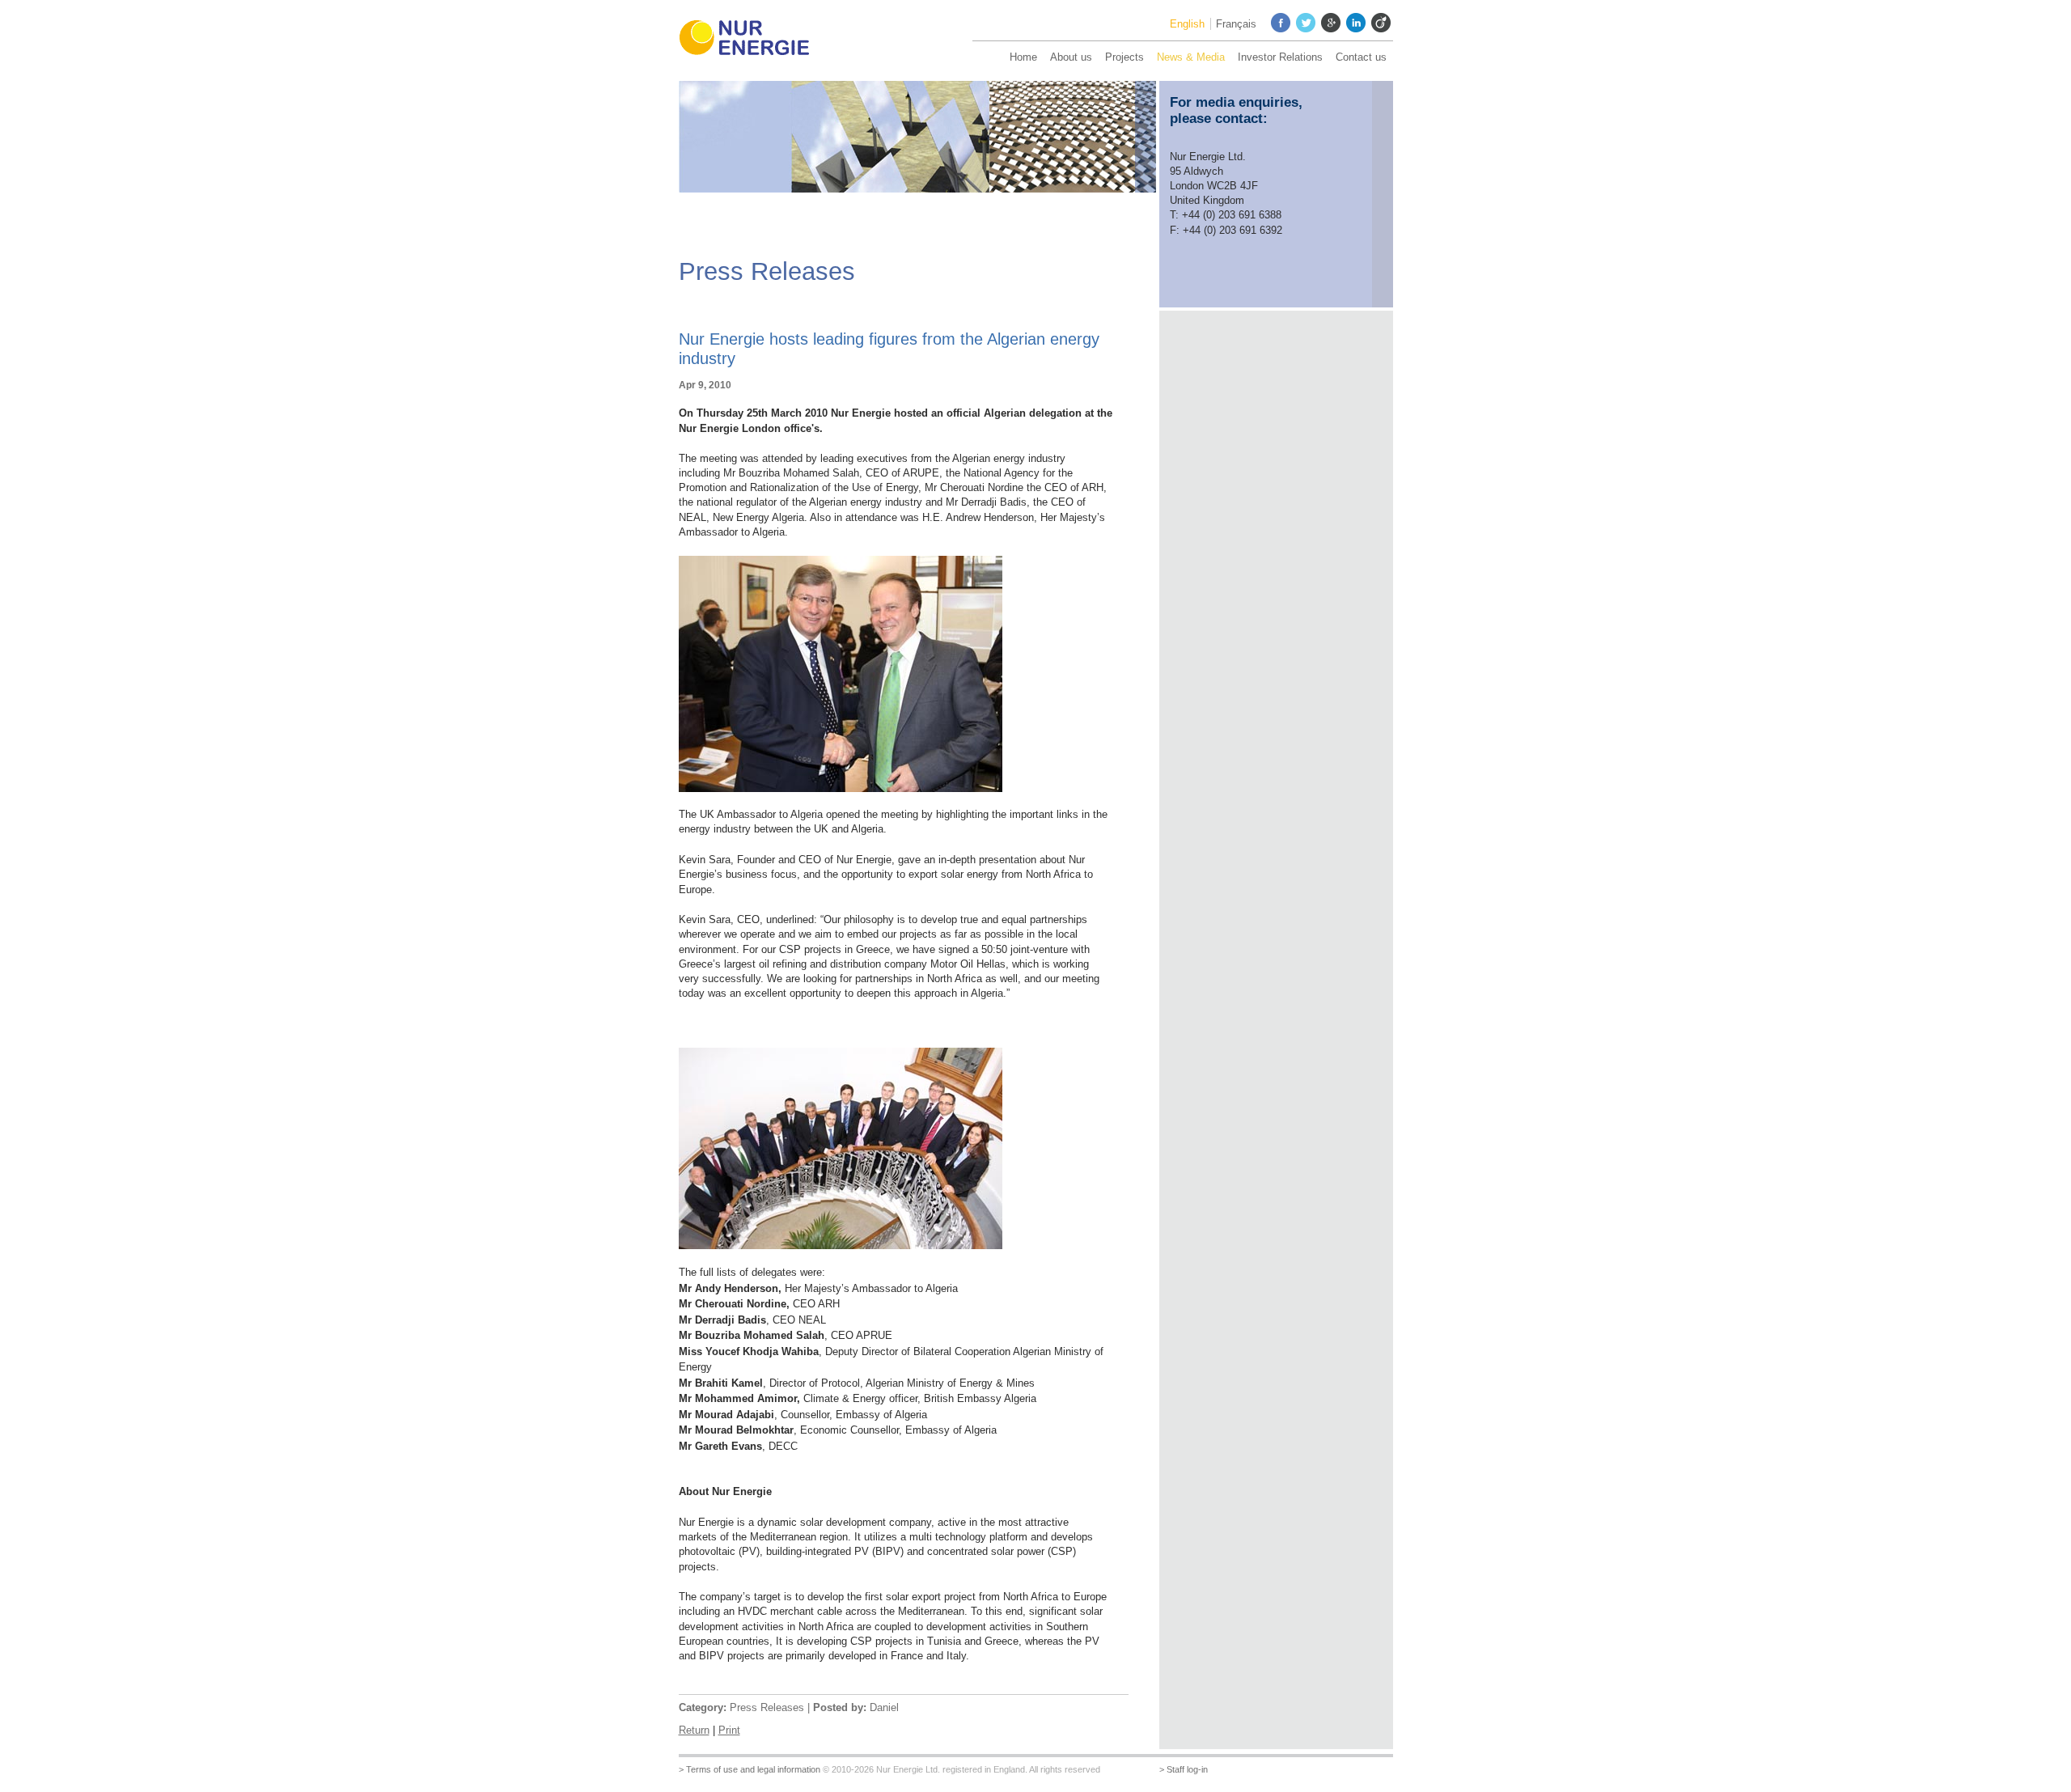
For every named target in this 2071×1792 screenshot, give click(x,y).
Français (1236, 24)
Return (694, 1730)
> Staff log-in (1184, 1769)
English (1187, 24)
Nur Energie (752, 40)
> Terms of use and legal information (750, 1769)
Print (729, 1730)
